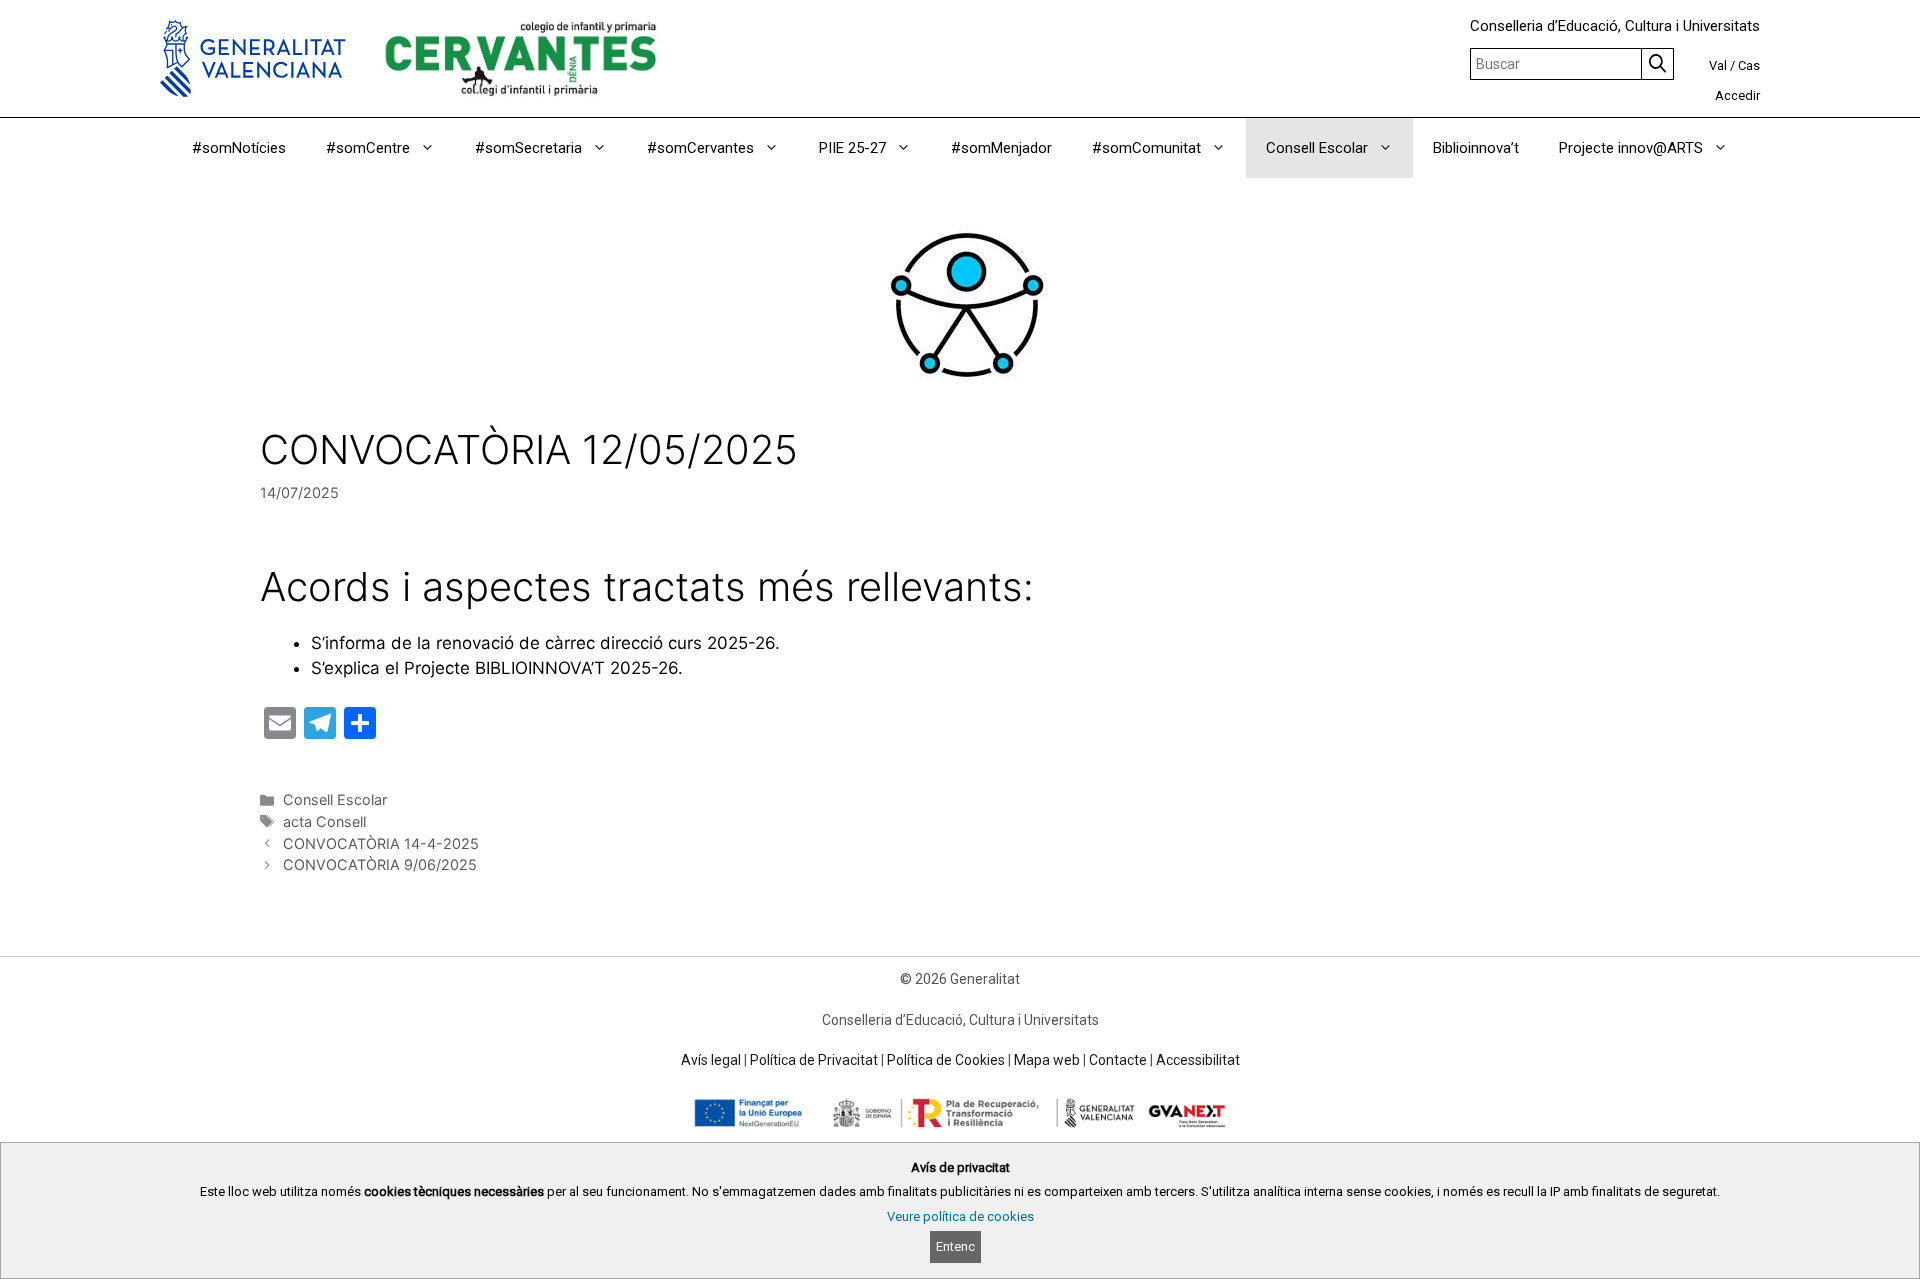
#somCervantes (700, 148)
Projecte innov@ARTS (1631, 148)
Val (1718, 65)
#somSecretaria (528, 148)
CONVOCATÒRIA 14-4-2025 (381, 843)
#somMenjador (1001, 148)
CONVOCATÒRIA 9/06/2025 (380, 864)
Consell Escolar (1317, 148)
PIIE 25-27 (852, 148)
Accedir (1737, 95)
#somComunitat (1146, 148)
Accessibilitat (1198, 1060)
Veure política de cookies (960, 1216)
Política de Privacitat (814, 1060)
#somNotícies (239, 148)
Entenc (955, 1246)
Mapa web (1047, 1060)
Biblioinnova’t (1476, 148)
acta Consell (324, 821)
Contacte (1118, 1060)
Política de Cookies (946, 1060)
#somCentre (368, 148)
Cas (1749, 65)
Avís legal (711, 1060)
